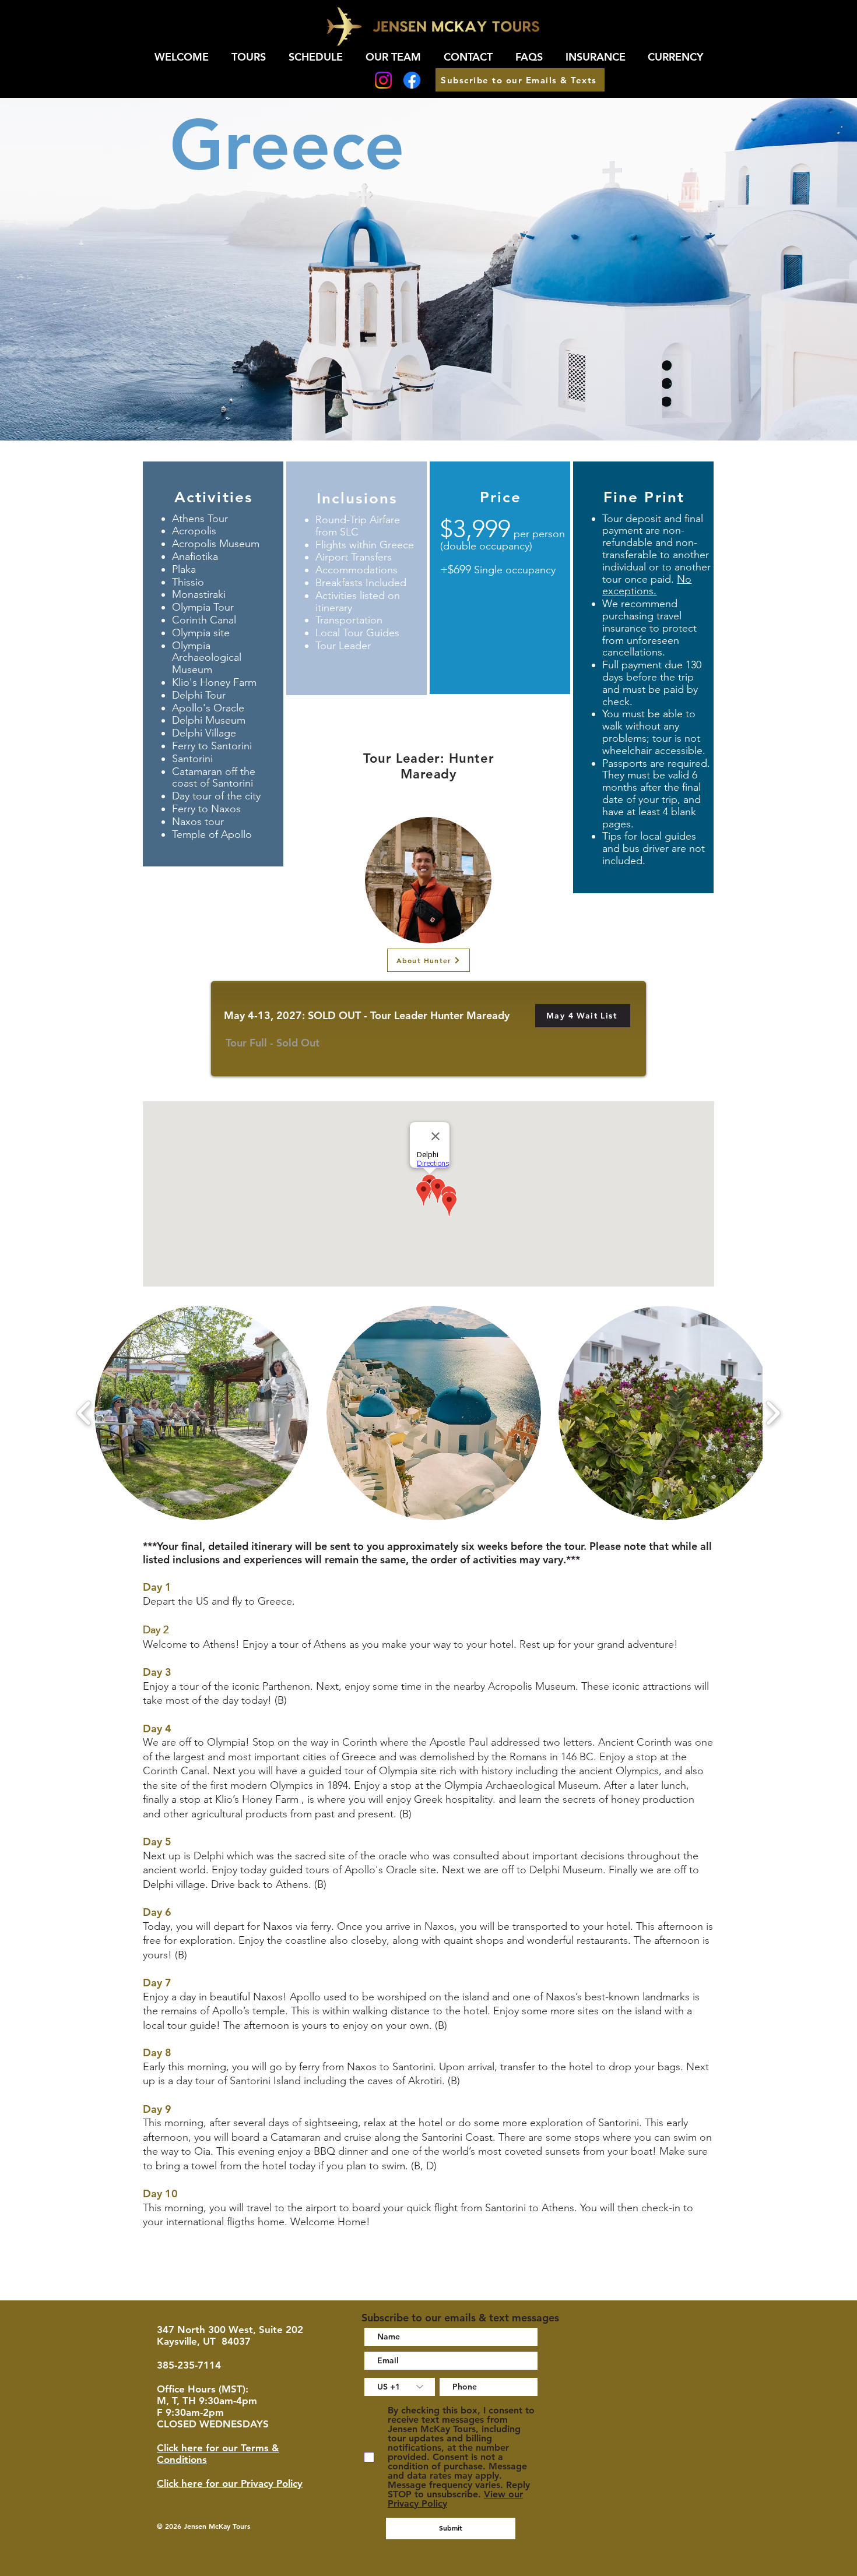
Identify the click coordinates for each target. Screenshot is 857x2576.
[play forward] (773, 1413)
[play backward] (84, 1413)
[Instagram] (383, 80)
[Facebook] (412, 80)
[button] (583, 1016)
